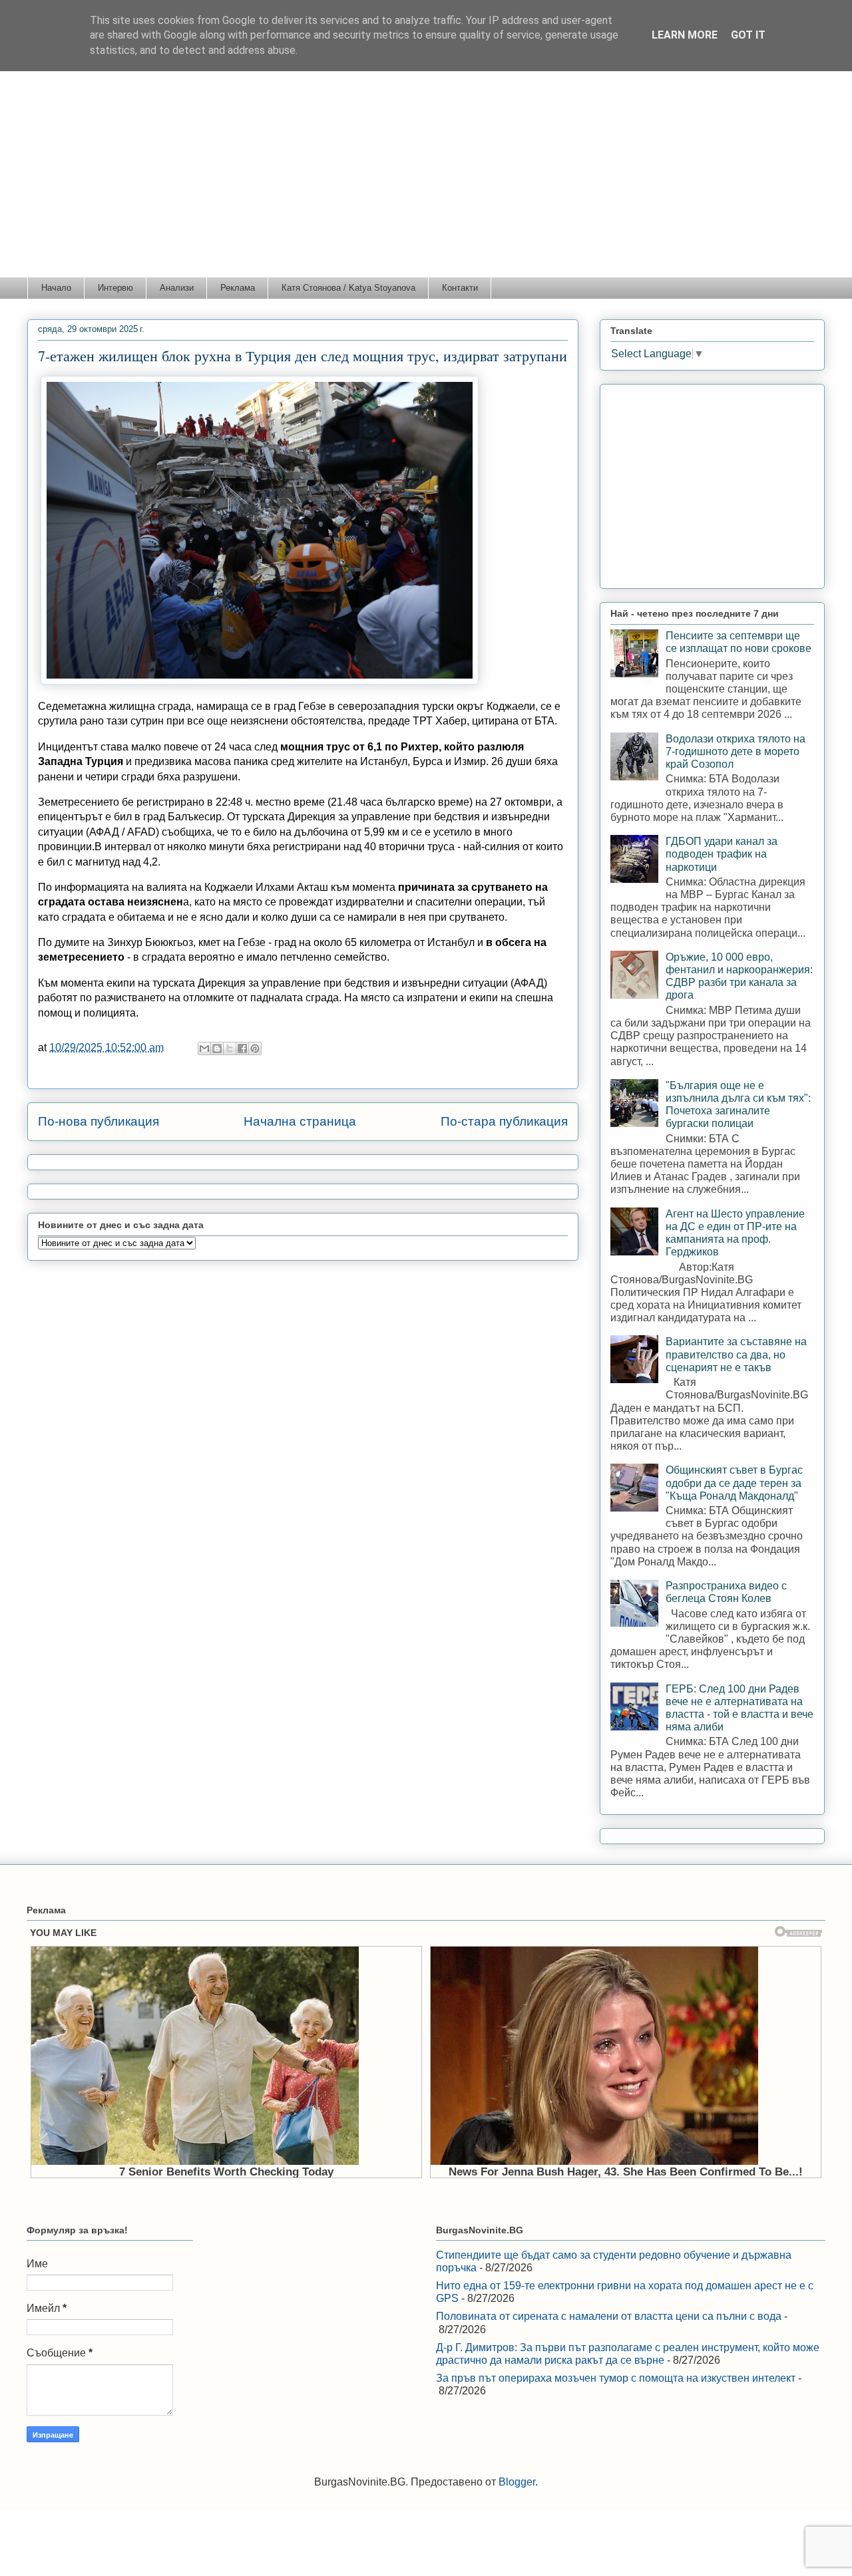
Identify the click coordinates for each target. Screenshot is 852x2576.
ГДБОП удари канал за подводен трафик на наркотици (722, 854)
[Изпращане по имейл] (204, 1048)
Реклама (238, 288)
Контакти (460, 288)
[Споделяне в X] (230, 1048)
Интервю (115, 288)
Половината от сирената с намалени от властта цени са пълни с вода (609, 2316)
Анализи (177, 288)
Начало (56, 288)
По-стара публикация (504, 1121)
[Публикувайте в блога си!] (217, 1048)
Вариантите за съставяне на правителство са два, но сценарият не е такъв (736, 1354)
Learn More (685, 35)
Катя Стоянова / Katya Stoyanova (348, 288)
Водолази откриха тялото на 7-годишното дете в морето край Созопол (736, 751)
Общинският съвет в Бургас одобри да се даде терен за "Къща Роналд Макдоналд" (734, 1483)
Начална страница (300, 1121)
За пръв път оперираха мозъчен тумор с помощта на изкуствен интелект (616, 2378)
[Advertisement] (426, 177)
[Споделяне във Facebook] (242, 1048)
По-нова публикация (99, 1121)
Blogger (517, 2482)
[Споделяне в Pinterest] (255, 1048)
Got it (748, 35)
